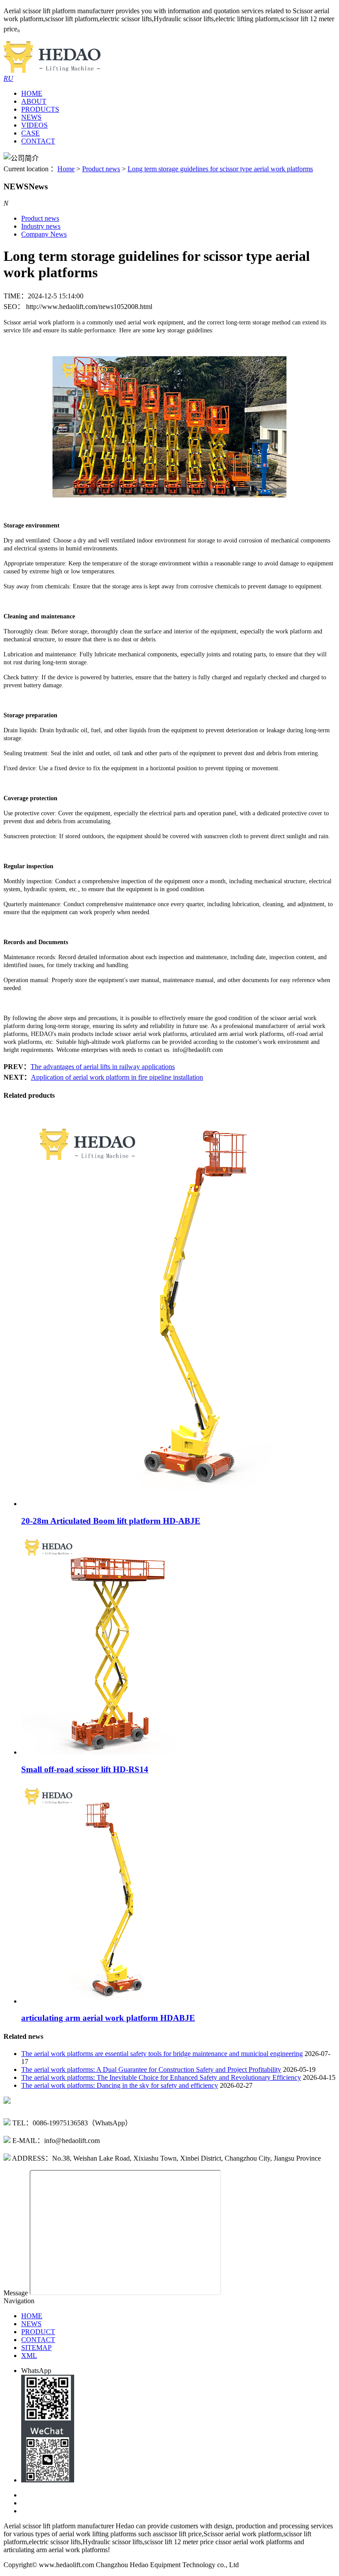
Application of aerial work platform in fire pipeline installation (117, 1077)
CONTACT (38, 141)
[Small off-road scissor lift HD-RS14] (113, 1752)
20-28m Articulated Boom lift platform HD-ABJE (111, 1521)
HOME (32, 93)
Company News (44, 234)
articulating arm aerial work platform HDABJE (108, 2018)
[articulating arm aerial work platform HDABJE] (113, 2001)
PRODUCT (38, 2332)
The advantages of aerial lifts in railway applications (103, 1067)
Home (66, 169)
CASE (30, 133)
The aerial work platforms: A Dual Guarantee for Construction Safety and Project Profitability (151, 2069)
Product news (101, 169)
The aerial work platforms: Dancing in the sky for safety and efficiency (120, 2085)
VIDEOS (34, 125)
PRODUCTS (40, 109)
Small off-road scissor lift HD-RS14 (85, 1769)
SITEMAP (36, 2348)
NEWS (31, 117)
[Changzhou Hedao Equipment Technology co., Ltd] (52, 70)
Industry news (41, 226)
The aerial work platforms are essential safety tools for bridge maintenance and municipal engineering (162, 2054)
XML (29, 2356)
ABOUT (34, 101)
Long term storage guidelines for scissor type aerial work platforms (220, 169)
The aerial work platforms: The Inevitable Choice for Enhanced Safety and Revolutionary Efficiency (161, 2077)
